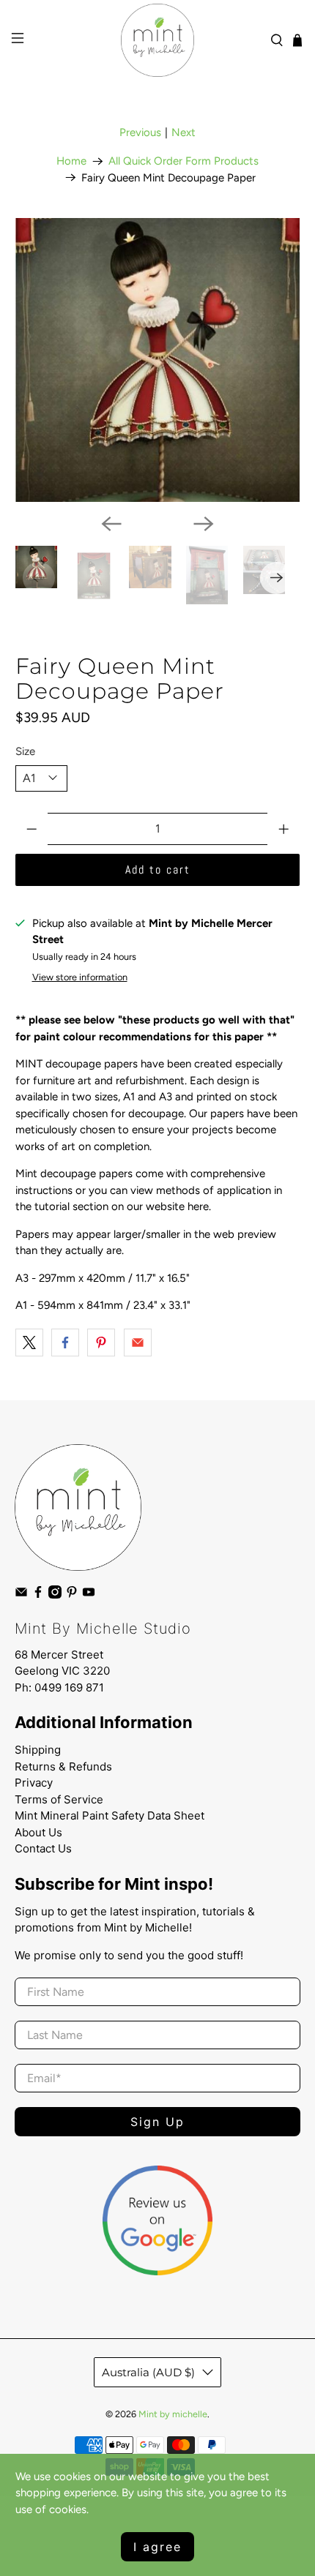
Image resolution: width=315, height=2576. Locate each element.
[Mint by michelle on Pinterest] (72, 1595)
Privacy (34, 1783)
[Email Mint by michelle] (21, 1595)
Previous (140, 132)
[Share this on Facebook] (65, 1343)
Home (71, 161)
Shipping (38, 1750)
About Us (38, 1832)
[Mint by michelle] (158, 40)
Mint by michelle (173, 2414)
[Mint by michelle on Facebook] (38, 1595)
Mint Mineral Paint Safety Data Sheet (110, 1815)
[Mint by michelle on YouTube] (89, 1595)
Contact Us (43, 1848)
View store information (80, 977)
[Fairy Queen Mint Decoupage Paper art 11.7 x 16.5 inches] (158, 360)
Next (184, 132)
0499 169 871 (69, 1687)
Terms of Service (59, 1799)
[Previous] (111, 524)
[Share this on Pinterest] (101, 1343)
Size (25, 751)
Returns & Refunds (63, 1766)
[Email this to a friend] (138, 1343)
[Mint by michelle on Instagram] (55, 1595)
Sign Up (157, 2122)
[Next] (204, 524)
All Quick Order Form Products (184, 161)
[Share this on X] (29, 1343)
